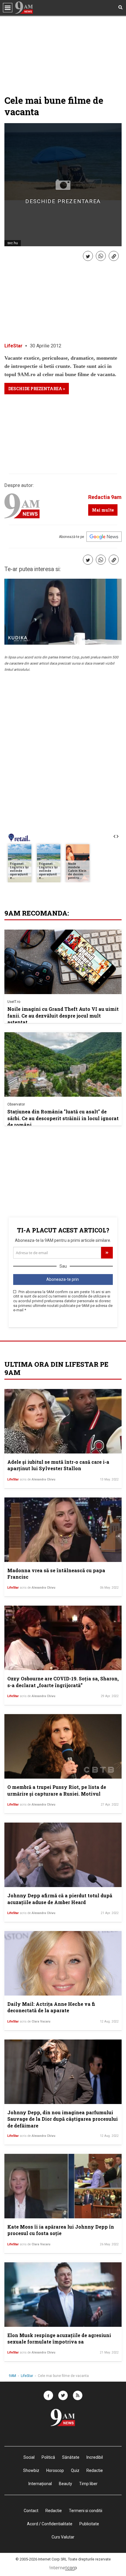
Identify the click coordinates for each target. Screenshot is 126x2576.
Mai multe (103, 510)
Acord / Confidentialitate (50, 2524)
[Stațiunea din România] (63, 1064)
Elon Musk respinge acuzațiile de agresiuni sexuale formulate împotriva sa (59, 2338)
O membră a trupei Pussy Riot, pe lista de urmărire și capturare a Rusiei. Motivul (57, 1790)
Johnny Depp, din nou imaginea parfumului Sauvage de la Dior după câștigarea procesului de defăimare (63, 2119)
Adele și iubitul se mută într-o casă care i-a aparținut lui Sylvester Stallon (58, 1465)
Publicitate (89, 2524)
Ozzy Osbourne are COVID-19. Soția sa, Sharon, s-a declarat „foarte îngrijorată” (63, 1682)
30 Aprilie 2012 (46, 346)
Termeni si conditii (86, 2511)
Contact (31, 2511)
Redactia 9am (105, 497)
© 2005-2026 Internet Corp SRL (41, 2559)
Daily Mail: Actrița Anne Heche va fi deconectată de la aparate (51, 2007)
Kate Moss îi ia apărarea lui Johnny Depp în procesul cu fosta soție (61, 2230)
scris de (38, 1479)
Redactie (54, 2511)
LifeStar (13, 346)
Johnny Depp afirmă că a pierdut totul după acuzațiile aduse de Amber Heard (60, 1899)
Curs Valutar (63, 2537)
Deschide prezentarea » (37, 389)
